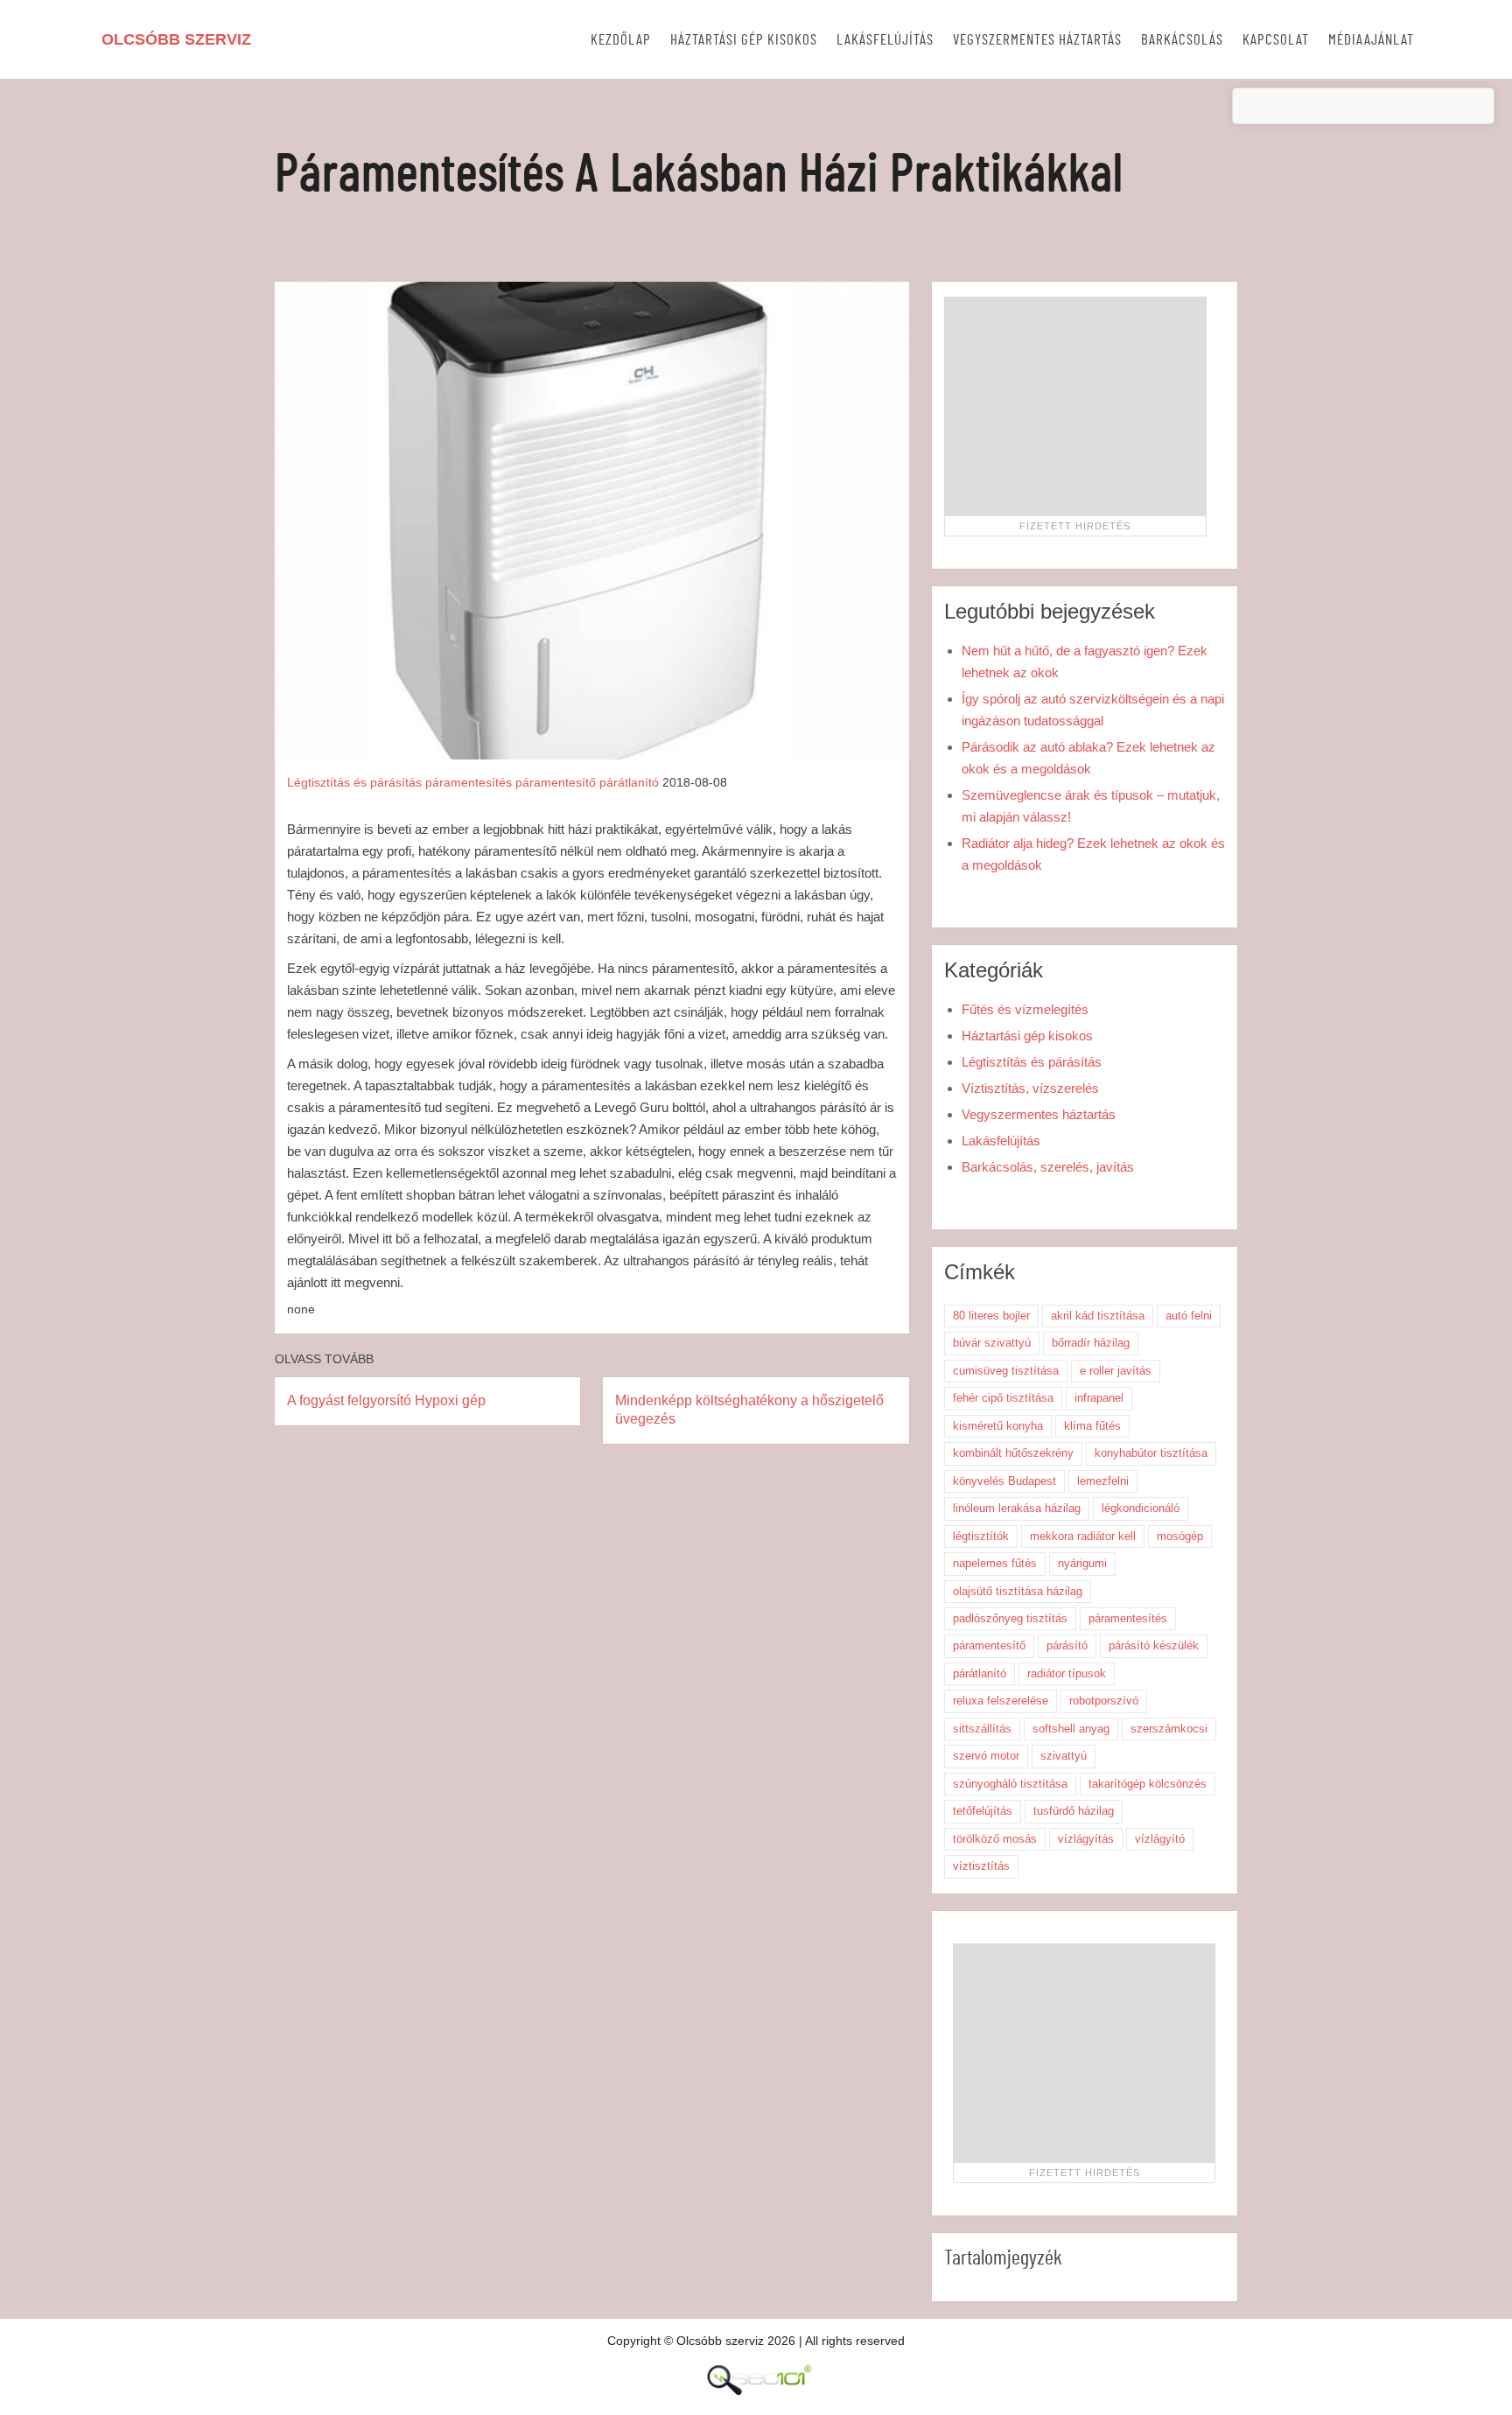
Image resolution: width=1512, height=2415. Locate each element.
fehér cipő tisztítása (1003, 1398)
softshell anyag (1071, 1729)
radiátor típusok (1067, 1673)
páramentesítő (556, 782)
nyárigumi (1082, 1563)
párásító (1067, 1645)
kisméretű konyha (998, 1426)
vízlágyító (1160, 1839)
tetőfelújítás (983, 1811)
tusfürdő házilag (1074, 1811)
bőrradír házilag (1091, 1343)
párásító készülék (1154, 1645)
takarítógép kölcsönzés (1148, 1784)
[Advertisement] (1075, 406)
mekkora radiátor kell (1083, 1536)
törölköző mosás (995, 1839)
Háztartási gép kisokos (744, 40)
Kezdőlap (621, 40)
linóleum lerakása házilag (1017, 1508)
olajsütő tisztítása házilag (1018, 1591)
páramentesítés (469, 782)
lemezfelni (1103, 1481)
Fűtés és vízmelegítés (1025, 1009)
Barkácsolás (1182, 40)
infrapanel (1099, 1398)
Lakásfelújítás (885, 40)
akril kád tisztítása (1098, 1316)
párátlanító (629, 782)
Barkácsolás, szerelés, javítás (1048, 1167)
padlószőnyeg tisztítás (1010, 1618)
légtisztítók (981, 1536)
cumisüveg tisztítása (1006, 1371)
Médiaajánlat (1371, 40)
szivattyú (1064, 1756)
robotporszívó (1104, 1701)
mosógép (1180, 1536)
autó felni (1189, 1316)
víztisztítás (981, 1866)
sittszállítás (982, 1729)
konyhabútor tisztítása (1151, 1453)
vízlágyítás (1086, 1839)
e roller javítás (1116, 1371)
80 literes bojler (991, 1316)
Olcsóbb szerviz (176, 39)
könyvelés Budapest (1004, 1481)
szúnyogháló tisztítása (1010, 1784)
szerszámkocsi (1169, 1729)
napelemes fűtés (995, 1563)
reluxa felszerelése (1001, 1701)
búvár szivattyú (992, 1343)
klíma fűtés (1092, 1426)
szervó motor (986, 1756)
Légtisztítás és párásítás (354, 782)
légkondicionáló (1141, 1508)
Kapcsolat (1276, 40)
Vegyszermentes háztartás (1037, 40)
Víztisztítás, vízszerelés (1030, 1088)
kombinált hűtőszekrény (1013, 1453)
